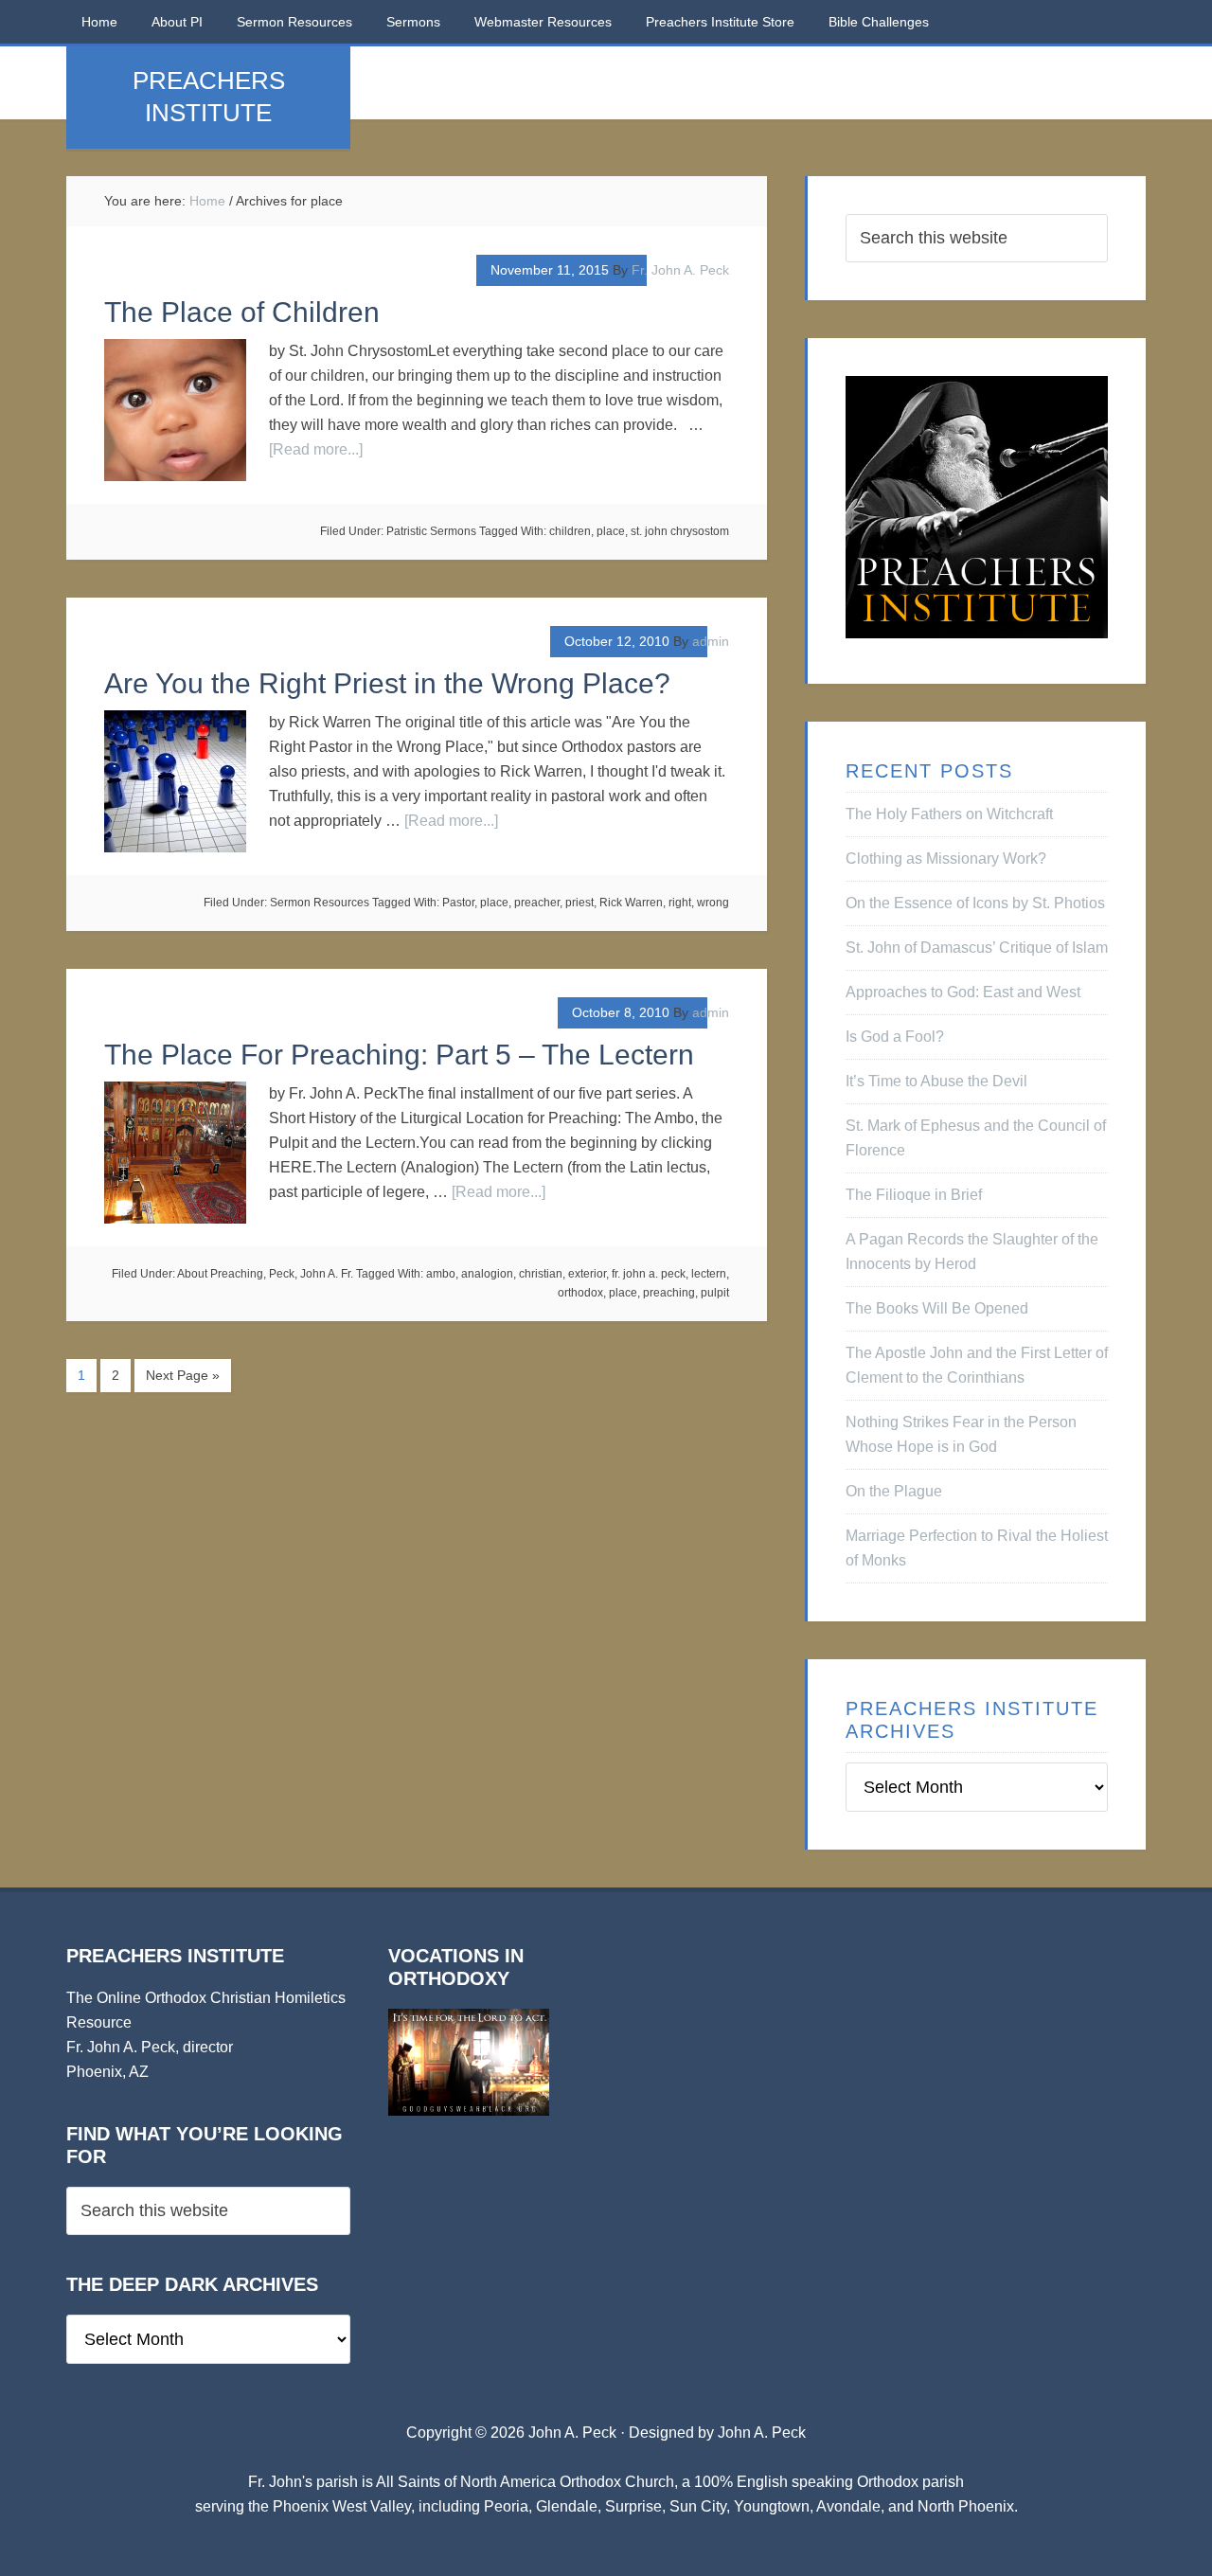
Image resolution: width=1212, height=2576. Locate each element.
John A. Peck (762, 2433)
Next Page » (183, 1375)
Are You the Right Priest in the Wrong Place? (387, 683)
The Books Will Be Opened (937, 1308)
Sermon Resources (320, 903)
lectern (709, 1274)
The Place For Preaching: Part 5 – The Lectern (399, 1055)
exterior (587, 1274)
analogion (487, 1274)
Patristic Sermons (431, 531)
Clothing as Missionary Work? (946, 859)
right (680, 903)
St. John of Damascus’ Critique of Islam (977, 948)
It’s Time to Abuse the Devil (936, 1081)
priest (579, 903)
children (570, 531)
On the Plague (894, 1491)
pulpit (715, 1293)
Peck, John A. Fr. (311, 1274)
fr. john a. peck (649, 1274)
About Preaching (220, 1274)
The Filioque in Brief (914, 1195)
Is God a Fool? (895, 1037)
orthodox (580, 1293)
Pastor (458, 903)
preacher (537, 903)
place (611, 531)
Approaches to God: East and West (963, 992)
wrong (713, 903)
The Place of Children (242, 312)
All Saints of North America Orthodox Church (525, 2482)
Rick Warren (631, 903)
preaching (669, 1293)
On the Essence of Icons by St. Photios (975, 903)
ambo (441, 1274)
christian (541, 1274)
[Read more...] (316, 449)
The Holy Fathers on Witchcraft (949, 814)
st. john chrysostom (680, 531)
